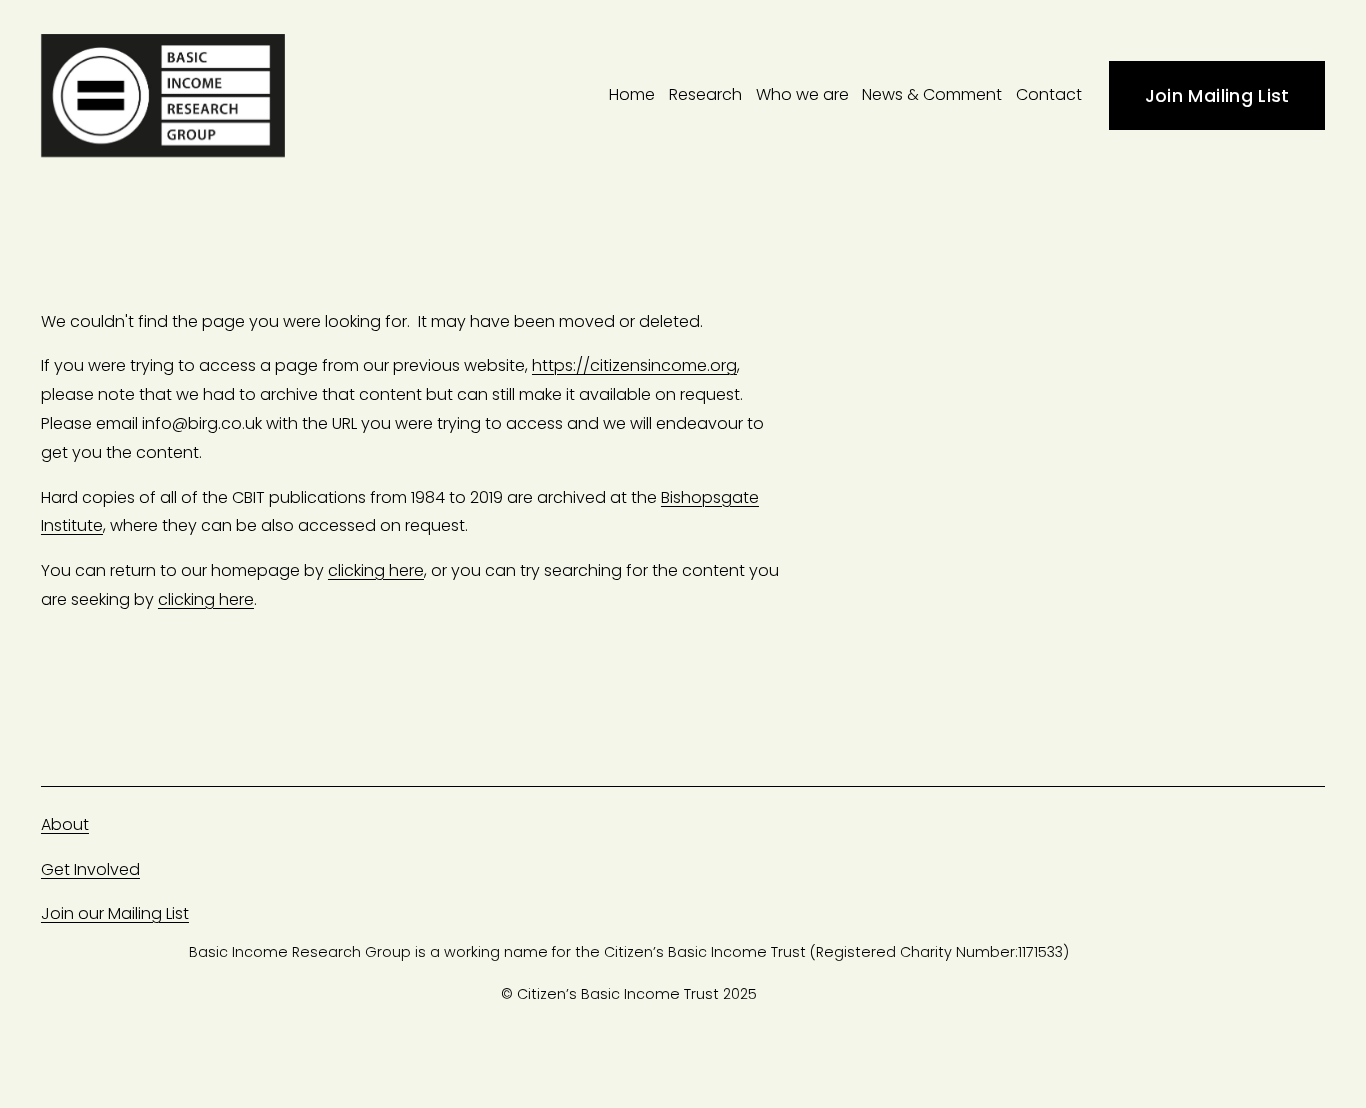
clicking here (376, 570)
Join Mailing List (1217, 95)
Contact (1049, 94)
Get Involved (90, 869)
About (65, 824)
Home (632, 94)
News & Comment (932, 94)
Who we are (802, 94)
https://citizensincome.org (634, 365)
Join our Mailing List (115, 913)
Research (705, 94)
